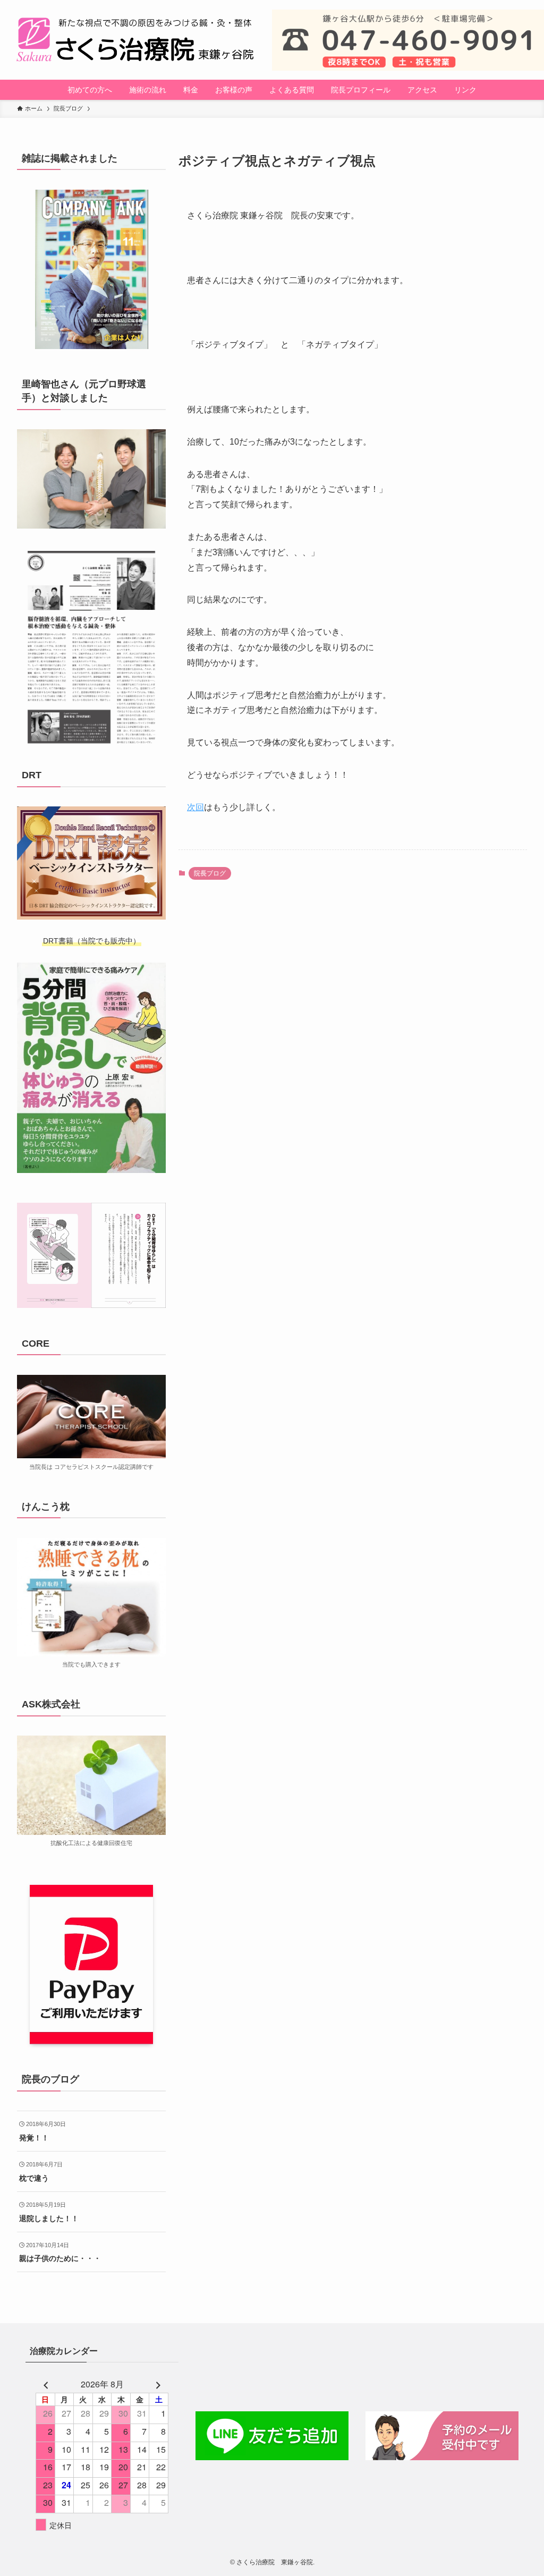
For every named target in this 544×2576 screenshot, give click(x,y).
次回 (195, 807)
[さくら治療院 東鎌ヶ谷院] (136, 40)
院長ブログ (210, 873)
